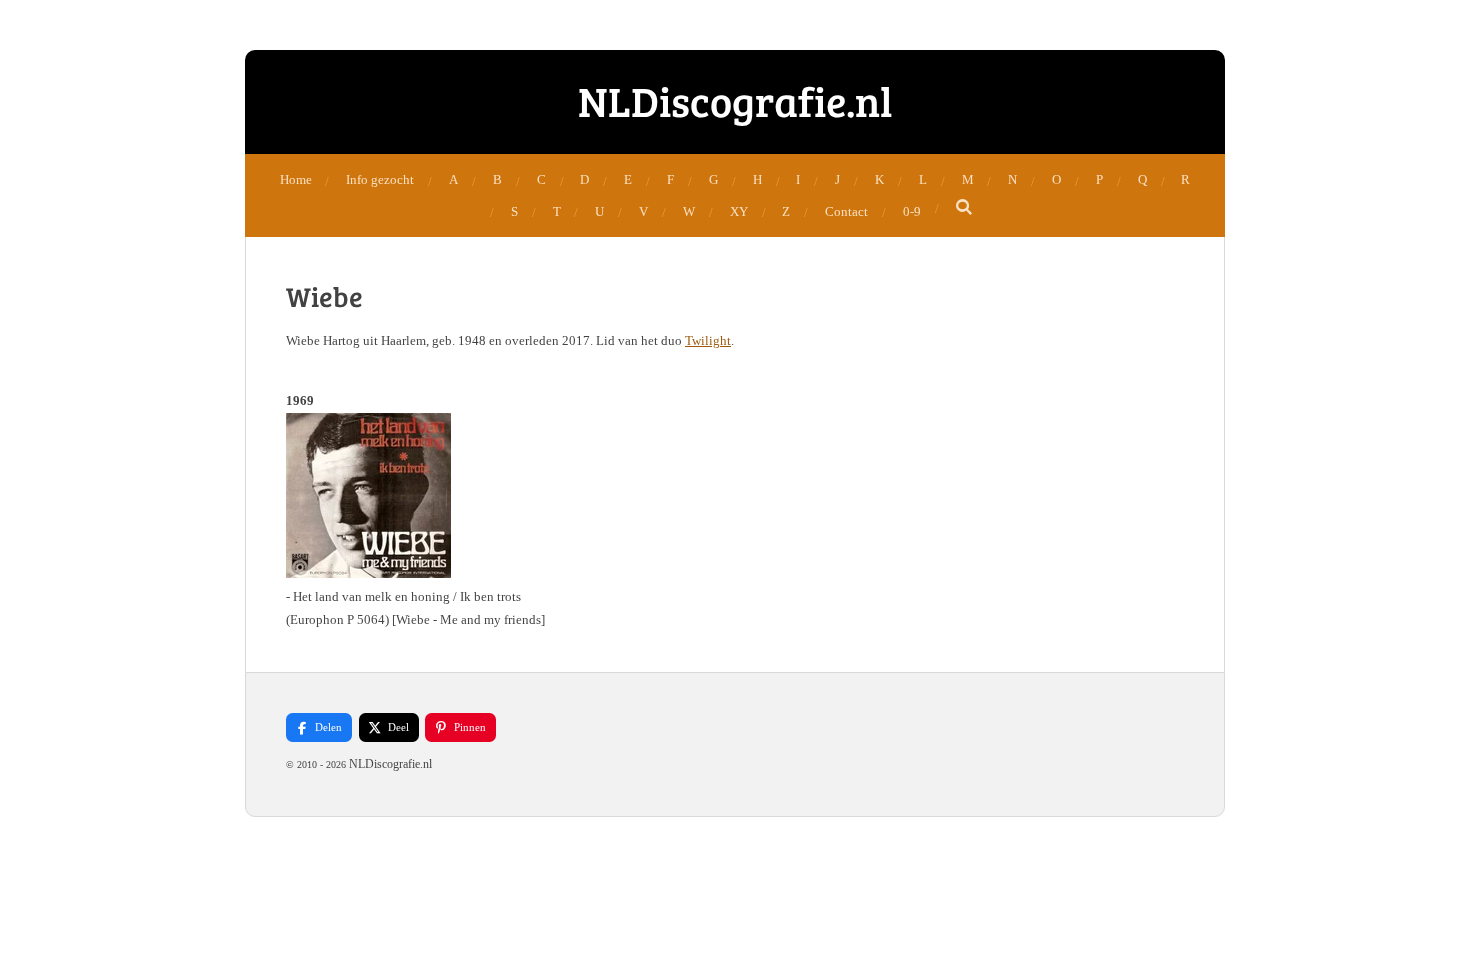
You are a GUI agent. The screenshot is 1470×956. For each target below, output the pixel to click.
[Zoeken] (965, 208)
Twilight (708, 340)
